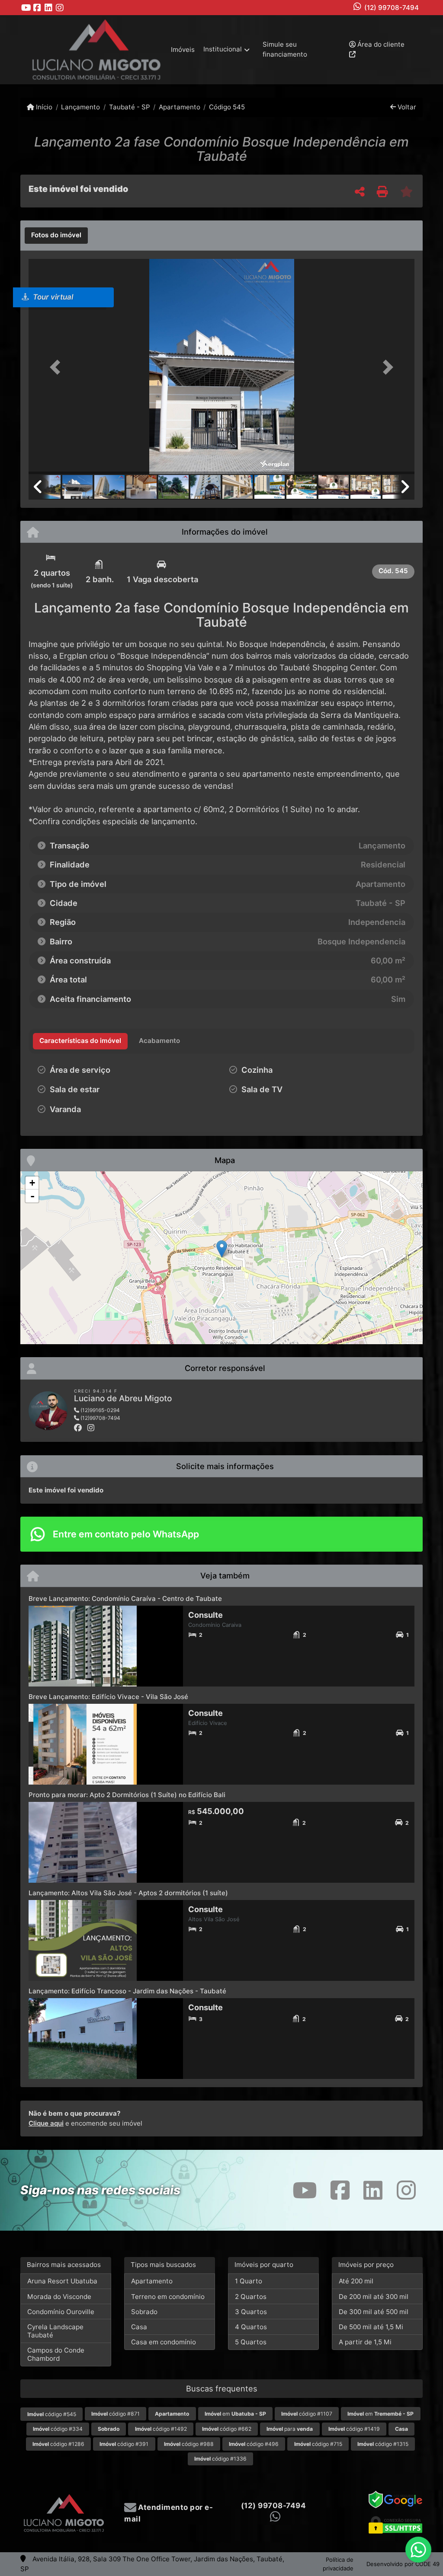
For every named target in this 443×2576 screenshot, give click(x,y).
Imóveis (183, 49)
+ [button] (32, 1183)
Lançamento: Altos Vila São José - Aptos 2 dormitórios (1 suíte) (128, 1893)
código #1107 (307, 2414)
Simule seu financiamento (285, 49)
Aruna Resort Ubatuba (62, 2281)
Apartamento (180, 107)
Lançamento (80, 107)
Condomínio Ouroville (61, 2312)
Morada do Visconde (59, 2297)
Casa (139, 2327)
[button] (58, 367)
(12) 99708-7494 (392, 8)
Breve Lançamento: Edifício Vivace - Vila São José (108, 1697)
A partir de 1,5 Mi (365, 2342)
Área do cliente (380, 44)
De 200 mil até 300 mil (374, 2297)
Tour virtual (52, 297)
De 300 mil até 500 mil (374, 2312)
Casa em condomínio (164, 2342)
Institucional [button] (223, 49)
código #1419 (354, 2429)
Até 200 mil (356, 2281)
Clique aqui (46, 2123)
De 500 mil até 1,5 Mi (371, 2327)
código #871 (116, 2414)
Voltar (406, 107)
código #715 (318, 2444)
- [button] (32, 1196)
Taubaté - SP (129, 107)
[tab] (56, 236)
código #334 (58, 2429)
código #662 (227, 2429)
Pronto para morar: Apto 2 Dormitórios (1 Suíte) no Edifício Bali (127, 1795)
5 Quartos (251, 2342)
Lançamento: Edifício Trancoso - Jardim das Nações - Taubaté (127, 1991)
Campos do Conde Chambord (56, 2354)
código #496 (254, 2444)
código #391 (124, 2444)
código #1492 (161, 2429)
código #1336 (220, 2459)
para (290, 2429)
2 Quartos (251, 2297)
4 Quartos (251, 2327)
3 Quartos (251, 2312)
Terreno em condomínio (168, 2297)
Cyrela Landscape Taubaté (55, 2331)
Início (43, 107)
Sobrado (144, 2312)
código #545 (52, 2414)
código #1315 (383, 2444)
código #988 (189, 2444)
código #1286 (58, 2444)
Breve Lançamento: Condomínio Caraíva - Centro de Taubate (125, 1599)
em (235, 2414)
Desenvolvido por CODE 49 (403, 2564)
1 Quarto (249, 2281)
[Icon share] (26, 8)
